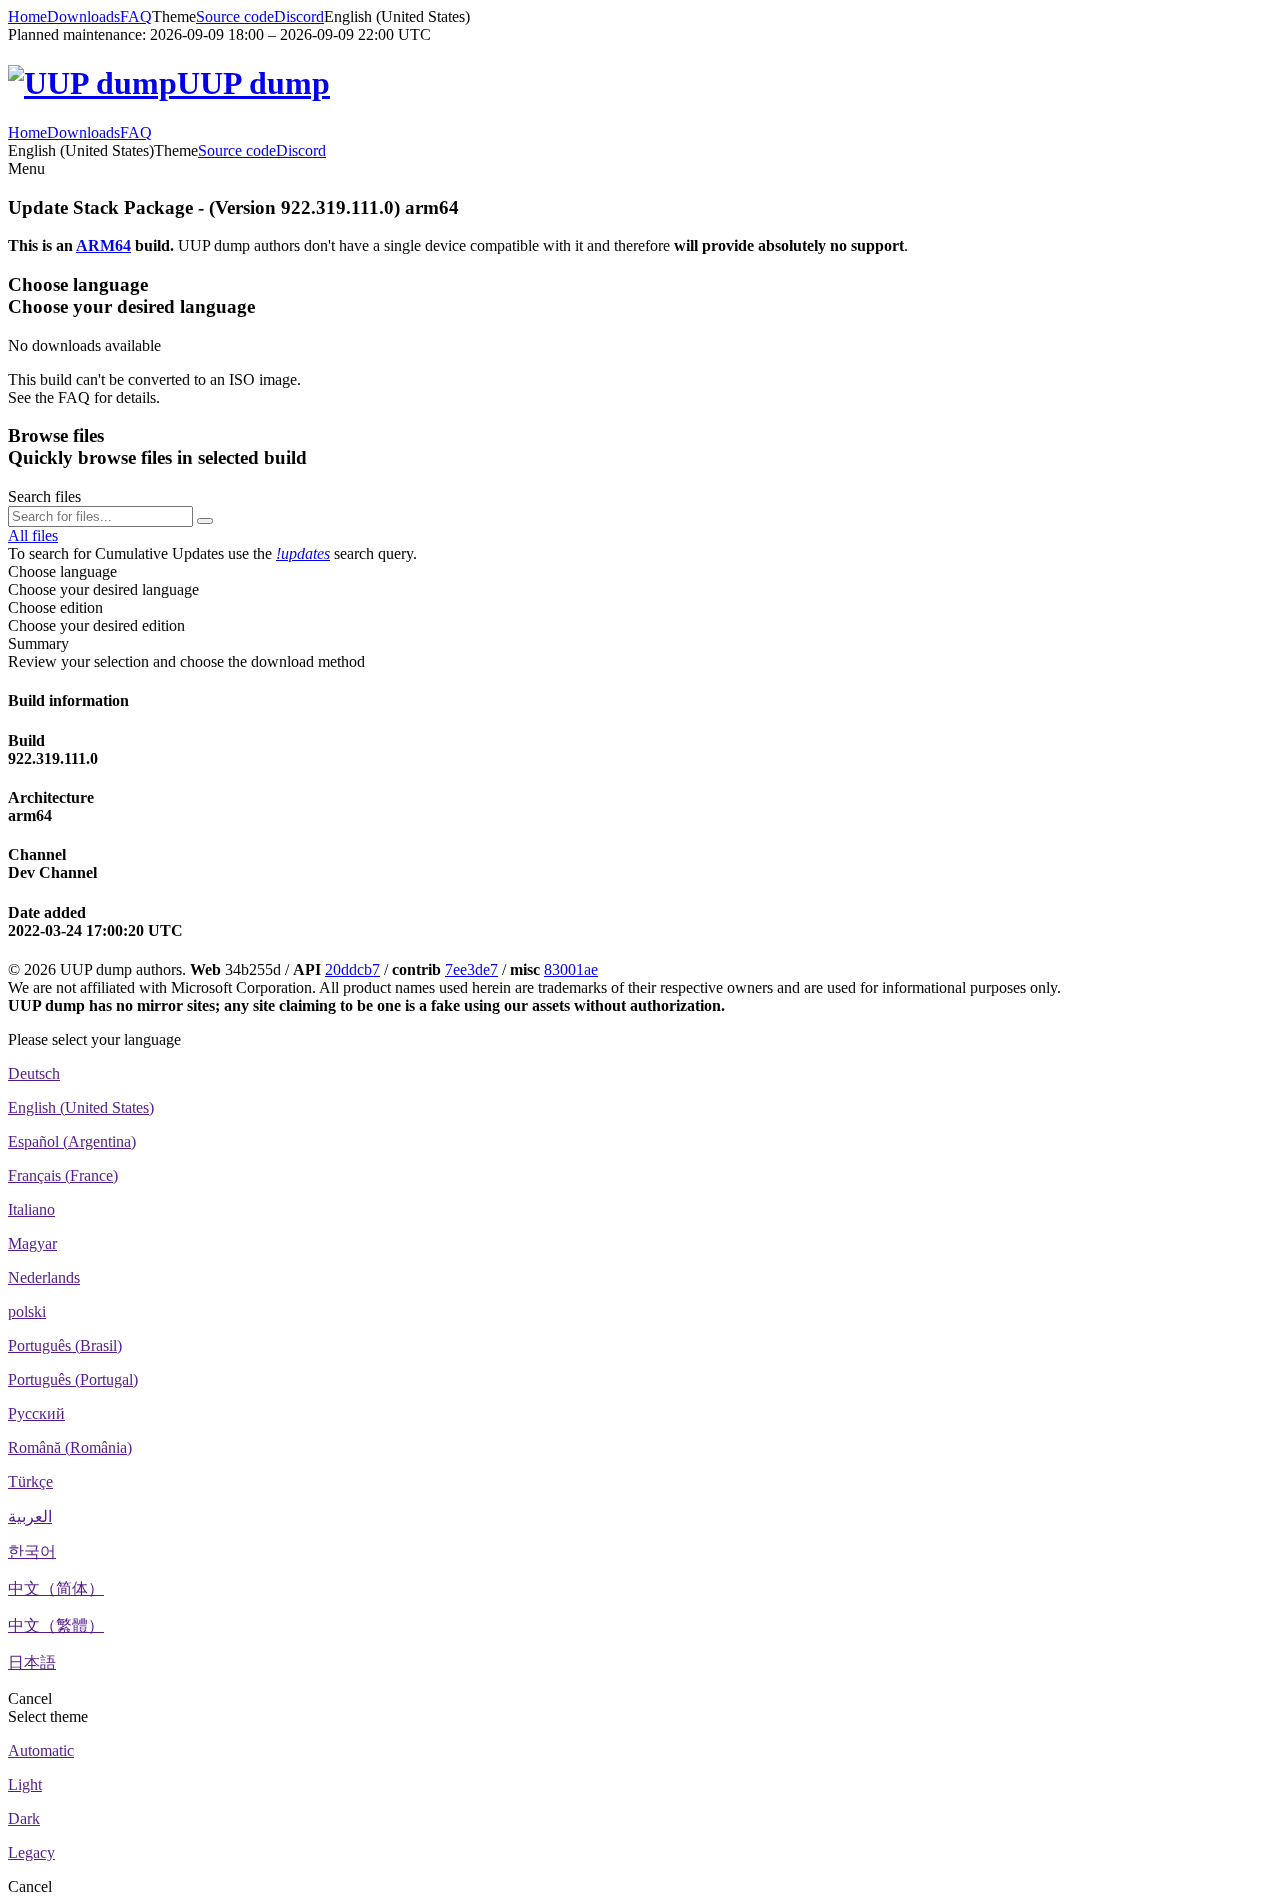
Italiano (31, 1209)
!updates (303, 553)
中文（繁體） (56, 1625)
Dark (24, 1818)
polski (27, 1311)
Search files (44, 496)
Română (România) (70, 1447)
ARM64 (103, 245)
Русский (36, 1413)
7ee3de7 (471, 969)
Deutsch (34, 1073)
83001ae (571, 969)
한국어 (32, 1551)
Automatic (41, 1750)
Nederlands (44, 1277)
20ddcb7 (352, 969)
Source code (235, 16)
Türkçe (30, 1481)
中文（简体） (56, 1588)
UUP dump (253, 83)
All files (33, 535)
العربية (30, 1516)
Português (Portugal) (73, 1379)
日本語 (32, 1662)
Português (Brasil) (65, 1345)
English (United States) (81, 1107)
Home (27, 16)
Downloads (83, 16)
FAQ (136, 16)
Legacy (31, 1852)
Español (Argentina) (72, 1141)
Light (25, 1784)
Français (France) (63, 1175)
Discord (299, 16)
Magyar (32, 1243)
